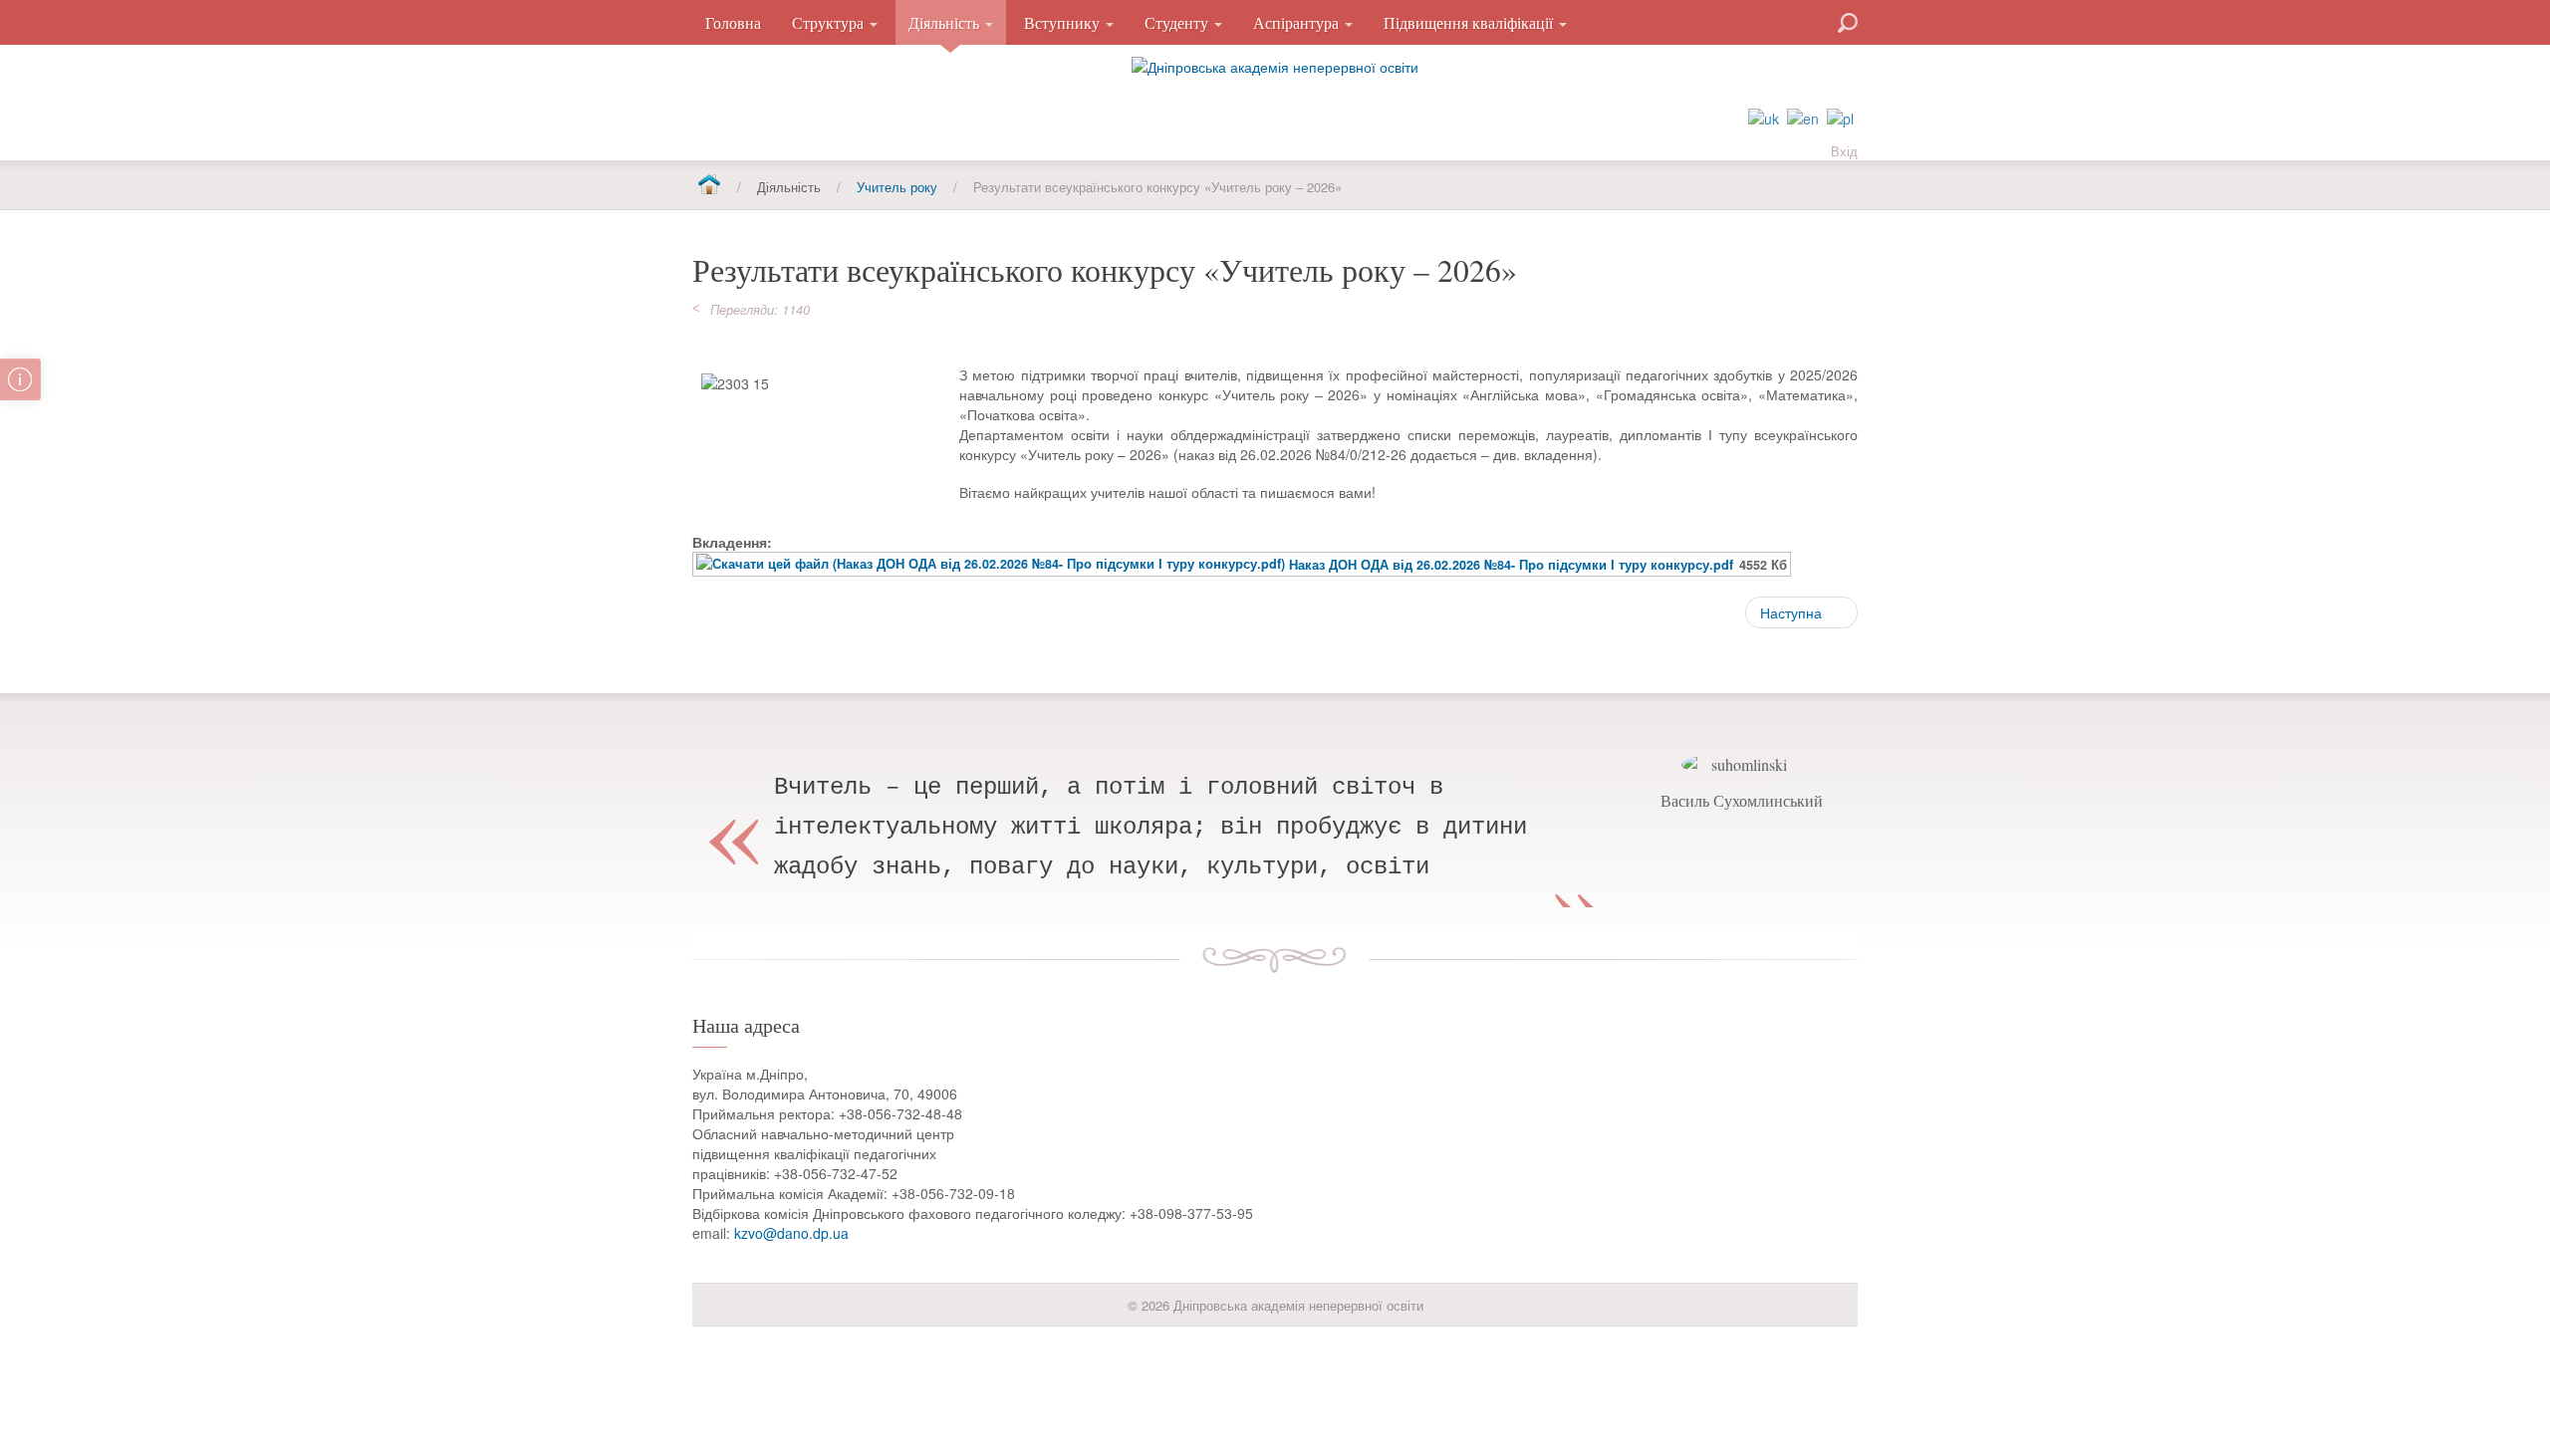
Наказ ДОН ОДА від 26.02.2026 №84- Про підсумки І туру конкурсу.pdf (1511, 565)
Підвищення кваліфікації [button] (1470, 22)
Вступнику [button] (1064, 22)
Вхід (1844, 151)
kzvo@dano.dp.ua (791, 1233)
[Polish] (1840, 117)
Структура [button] (830, 22)
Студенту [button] (1178, 22)
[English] (1803, 117)
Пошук (1776, 21)
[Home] (709, 186)
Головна (733, 22)
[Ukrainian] (1764, 117)
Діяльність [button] (946, 22)
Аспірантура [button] (1298, 22)
